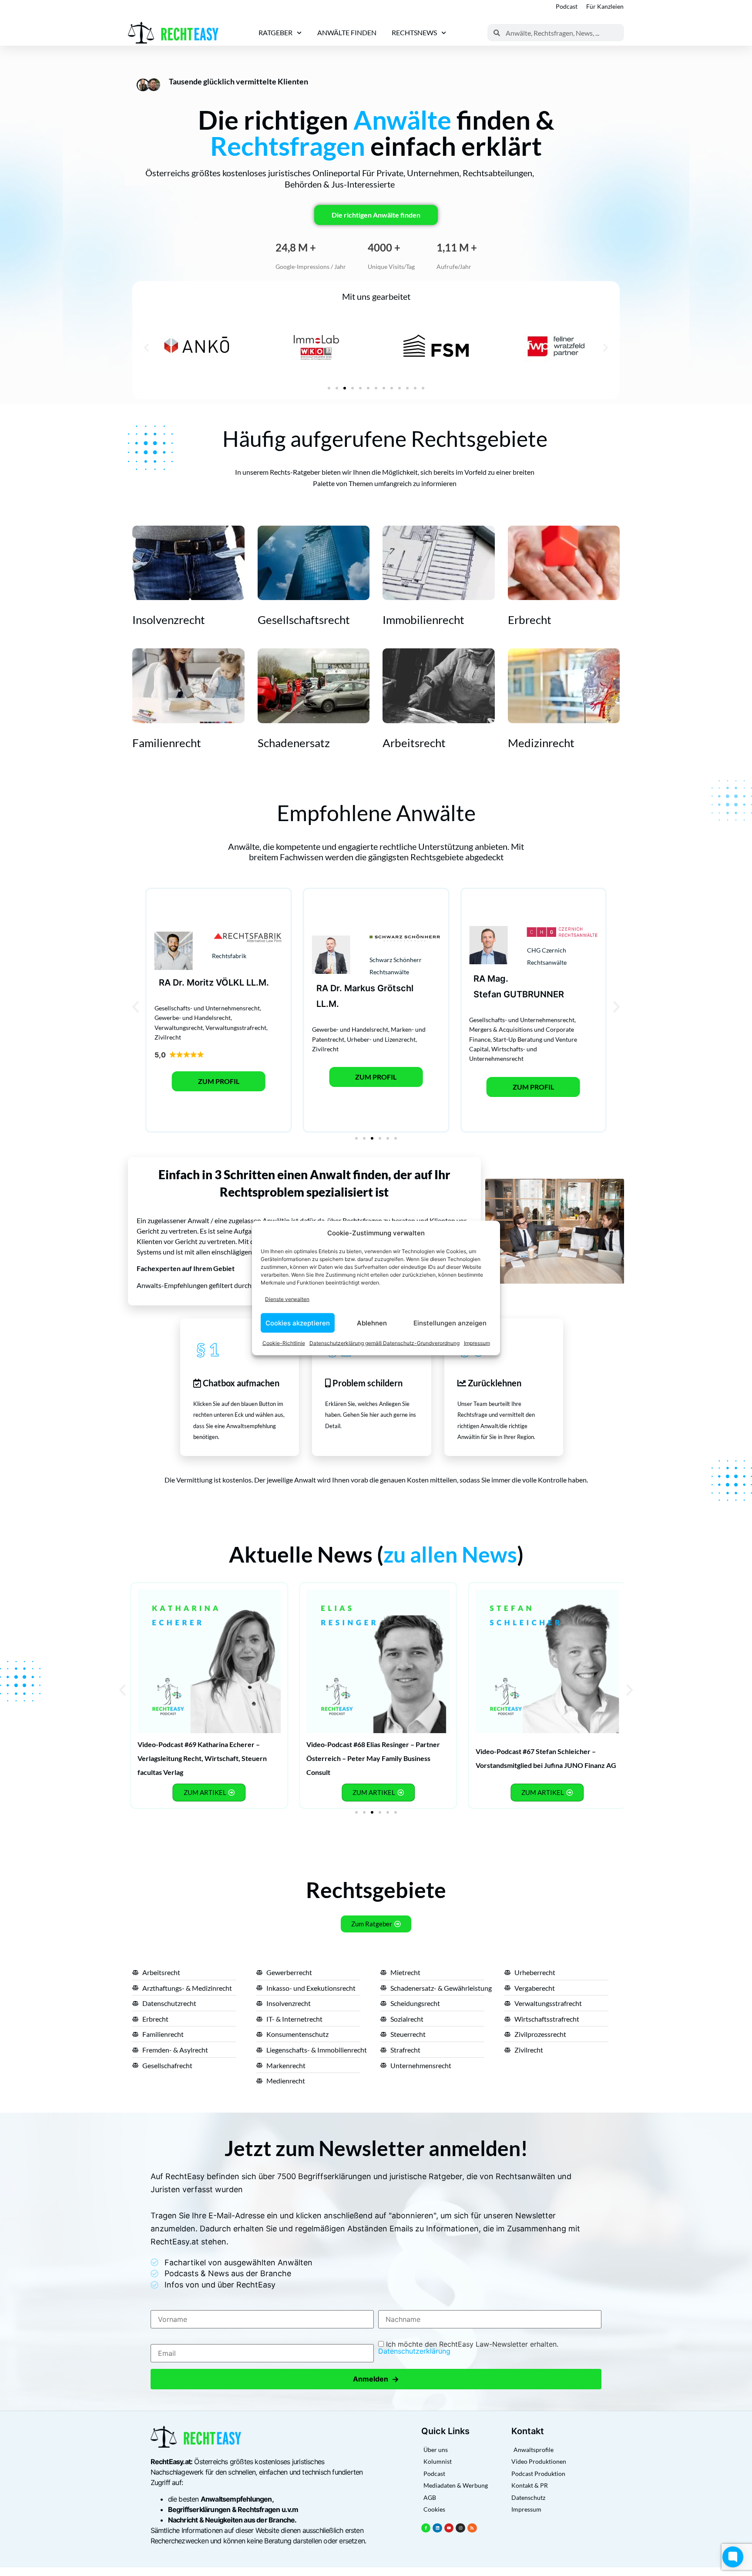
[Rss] (472, 2528)
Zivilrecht (168, 1037)
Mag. (498, 979)
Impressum (477, 1343)
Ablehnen (372, 1323)
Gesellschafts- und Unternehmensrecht (207, 1008)
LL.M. (258, 983)
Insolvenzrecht (169, 620)
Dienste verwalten (287, 1299)
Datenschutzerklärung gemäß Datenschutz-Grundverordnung (384, 1343)
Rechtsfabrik (229, 956)
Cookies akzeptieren (298, 1323)
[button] (146, 347)
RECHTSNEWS (414, 32)
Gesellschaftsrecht (304, 620)
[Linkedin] (437, 2528)
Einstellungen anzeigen (450, 1323)
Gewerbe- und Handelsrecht (193, 1018)
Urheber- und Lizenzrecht (381, 1039)
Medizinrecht (541, 743)
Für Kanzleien (605, 6)
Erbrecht (530, 620)
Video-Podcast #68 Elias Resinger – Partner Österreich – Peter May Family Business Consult (373, 1758)
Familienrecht (167, 743)
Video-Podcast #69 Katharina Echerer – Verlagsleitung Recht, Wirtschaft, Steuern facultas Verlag (202, 1758)
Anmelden (376, 2379)
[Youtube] (449, 2528)
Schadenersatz (294, 743)
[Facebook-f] (426, 2528)
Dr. (179, 983)
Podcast (567, 6)
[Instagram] (460, 2528)
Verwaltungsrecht (179, 1028)
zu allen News (450, 1554)
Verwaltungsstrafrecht (236, 1028)
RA (165, 983)
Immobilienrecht (423, 620)
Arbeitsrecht (414, 743)
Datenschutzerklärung (414, 2351)
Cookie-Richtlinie (284, 1343)
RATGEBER (275, 32)
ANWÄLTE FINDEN (347, 32)
